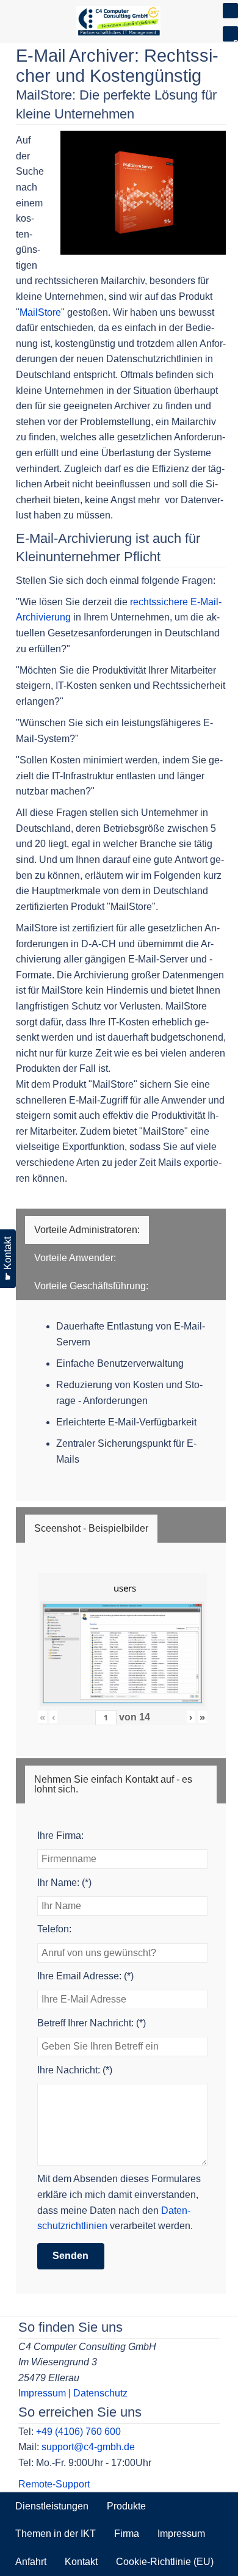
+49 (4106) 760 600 (78, 2432)
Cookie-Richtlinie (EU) (165, 2562)
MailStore (40, 312)
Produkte (126, 2506)
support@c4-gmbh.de (88, 2447)
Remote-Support (54, 2484)
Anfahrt (31, 2562)
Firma (127, 2534)
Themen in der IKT (56, 2534)
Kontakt (81, 2562)
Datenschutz (100, 2393)
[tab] (87, 1230)
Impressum (42, 2393)
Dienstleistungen (52, 2506)
